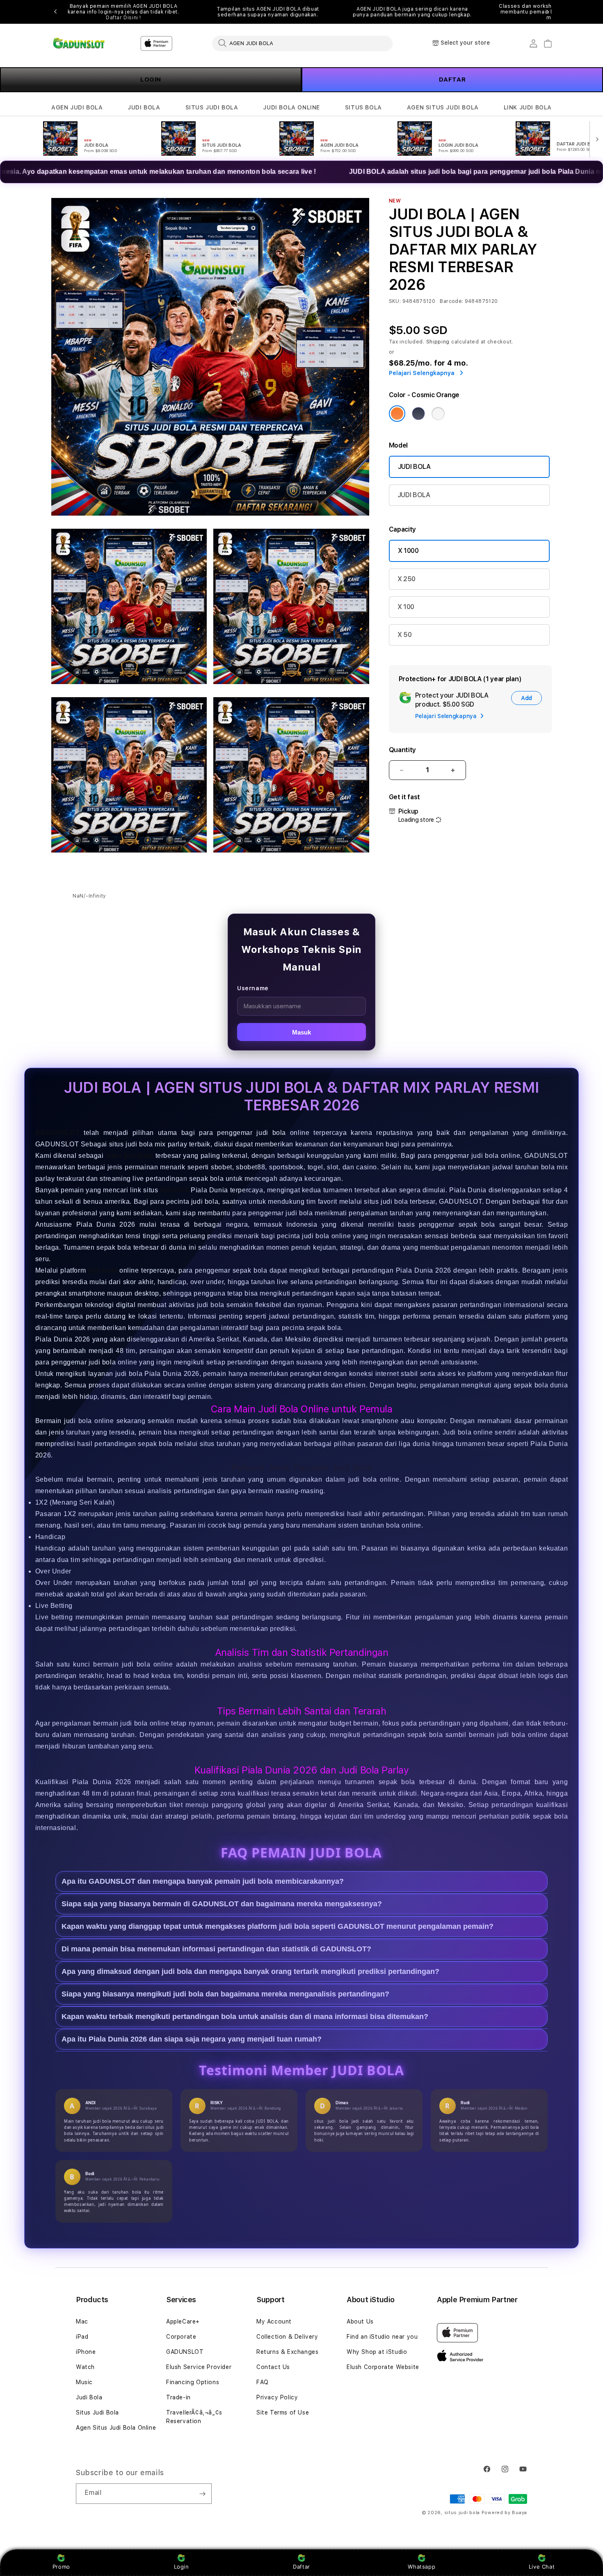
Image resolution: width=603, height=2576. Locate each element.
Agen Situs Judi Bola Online (116, 2428)
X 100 (406, 607)
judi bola (174, 1190)
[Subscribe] (202, 2494)
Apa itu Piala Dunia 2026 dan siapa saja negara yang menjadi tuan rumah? (192, 2039)
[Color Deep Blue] (418, 414)
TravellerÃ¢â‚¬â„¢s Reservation (194, 2417)
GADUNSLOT (57, 1133)
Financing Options (193, 2382)
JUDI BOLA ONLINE (291, 107)
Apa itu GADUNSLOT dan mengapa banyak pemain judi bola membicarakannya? (203, 1882)
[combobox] (302, 43)
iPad (82, 2337)
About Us (360, 2321)
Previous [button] (55, 12)
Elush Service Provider (199, 2367)
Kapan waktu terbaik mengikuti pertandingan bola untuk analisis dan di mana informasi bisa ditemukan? (245, 2017)
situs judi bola (462, 2513)
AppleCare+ (183, 2321)
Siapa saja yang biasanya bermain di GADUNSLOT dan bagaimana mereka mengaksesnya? (222, 1904)
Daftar (301, 2567)
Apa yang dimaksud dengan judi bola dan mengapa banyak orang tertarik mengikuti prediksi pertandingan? (250, 1972)
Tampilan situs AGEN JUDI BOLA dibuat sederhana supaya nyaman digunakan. (268, 12)
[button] (77, 108)
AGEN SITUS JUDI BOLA (443, 107)
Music (84, 2382)
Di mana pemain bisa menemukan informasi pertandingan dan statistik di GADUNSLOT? (216, 1949)
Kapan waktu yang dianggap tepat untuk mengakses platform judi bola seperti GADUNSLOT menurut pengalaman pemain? (278, 1927)
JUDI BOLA (144, 107)
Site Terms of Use (283, 2412)
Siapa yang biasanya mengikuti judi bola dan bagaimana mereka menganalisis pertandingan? (225, 1994)
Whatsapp (421, 2567)
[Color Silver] (438, 414)
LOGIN (151, 80)
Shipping (438, 342)
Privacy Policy (277, 2397)
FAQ (263, 2382)
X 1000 (408, 551)
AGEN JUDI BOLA (77, 107)
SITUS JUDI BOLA (212, 107)
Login (182, 2567)
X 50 (405, 635)
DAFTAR (452, 80)
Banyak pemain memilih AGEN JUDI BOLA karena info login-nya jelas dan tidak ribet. (123, 12)
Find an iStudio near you (382, 2337)
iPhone (86, 2352)
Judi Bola (89, 2397)
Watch (85, 2367)
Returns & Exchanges (287, 2352)
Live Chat (542, 2567)
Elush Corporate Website (383, 2367)
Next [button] (548, 12)
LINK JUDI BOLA (528, 107)
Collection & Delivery (287, 2337)
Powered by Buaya (504, 2513)
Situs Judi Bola (97, 2412)
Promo (61, 2567)
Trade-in (178, 2397)
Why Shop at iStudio (377, 2352)
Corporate (181, 2337)
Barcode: (451, 301)
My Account (274, 2321)
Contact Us (273, 2367)
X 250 (407, 579)
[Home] (80, 43)
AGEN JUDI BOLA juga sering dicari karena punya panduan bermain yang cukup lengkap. (412, 12)
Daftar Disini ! (123, 18)
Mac (82, 2321)
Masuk (301, 1032)
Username (253, 988)
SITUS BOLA (363, 107)
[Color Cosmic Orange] (397, 414)
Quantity (402, 750)
